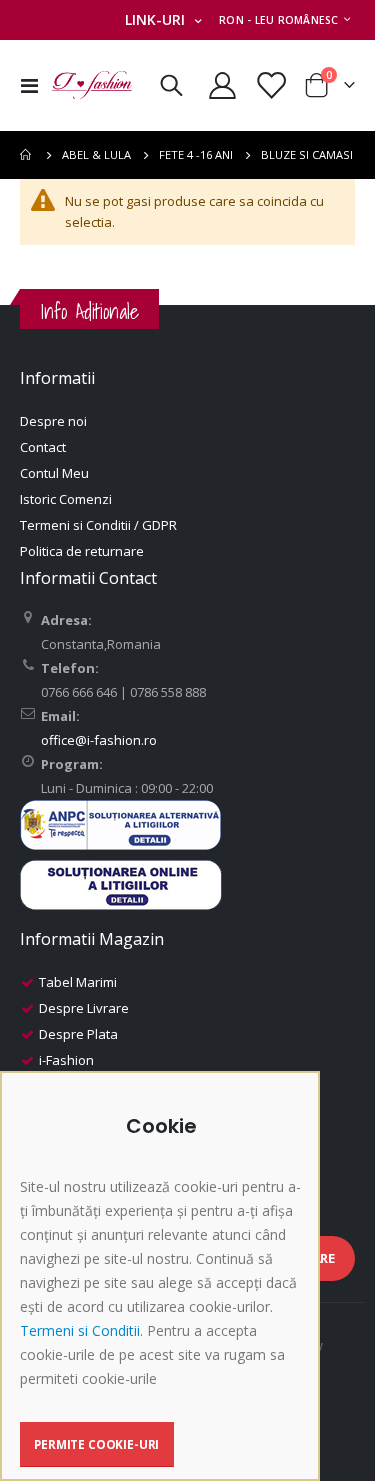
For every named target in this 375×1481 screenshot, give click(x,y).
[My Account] (223, 85)
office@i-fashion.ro (99, 740)
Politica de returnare (82, 551)
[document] (162, 1291)
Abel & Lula (96, 154)
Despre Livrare (84, 1008)
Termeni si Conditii (80, 1330)
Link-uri (155, 19)
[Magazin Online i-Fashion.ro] (92, 85)
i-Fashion (66, 1060)
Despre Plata (78, 1034)
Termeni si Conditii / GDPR (98, 525)
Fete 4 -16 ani (196, 154)
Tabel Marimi (78, 982)
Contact (43, 447)
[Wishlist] (270, 85)
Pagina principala (27, 155)
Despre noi (53, 421)
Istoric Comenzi (66, 499)
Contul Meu (54, 473)
